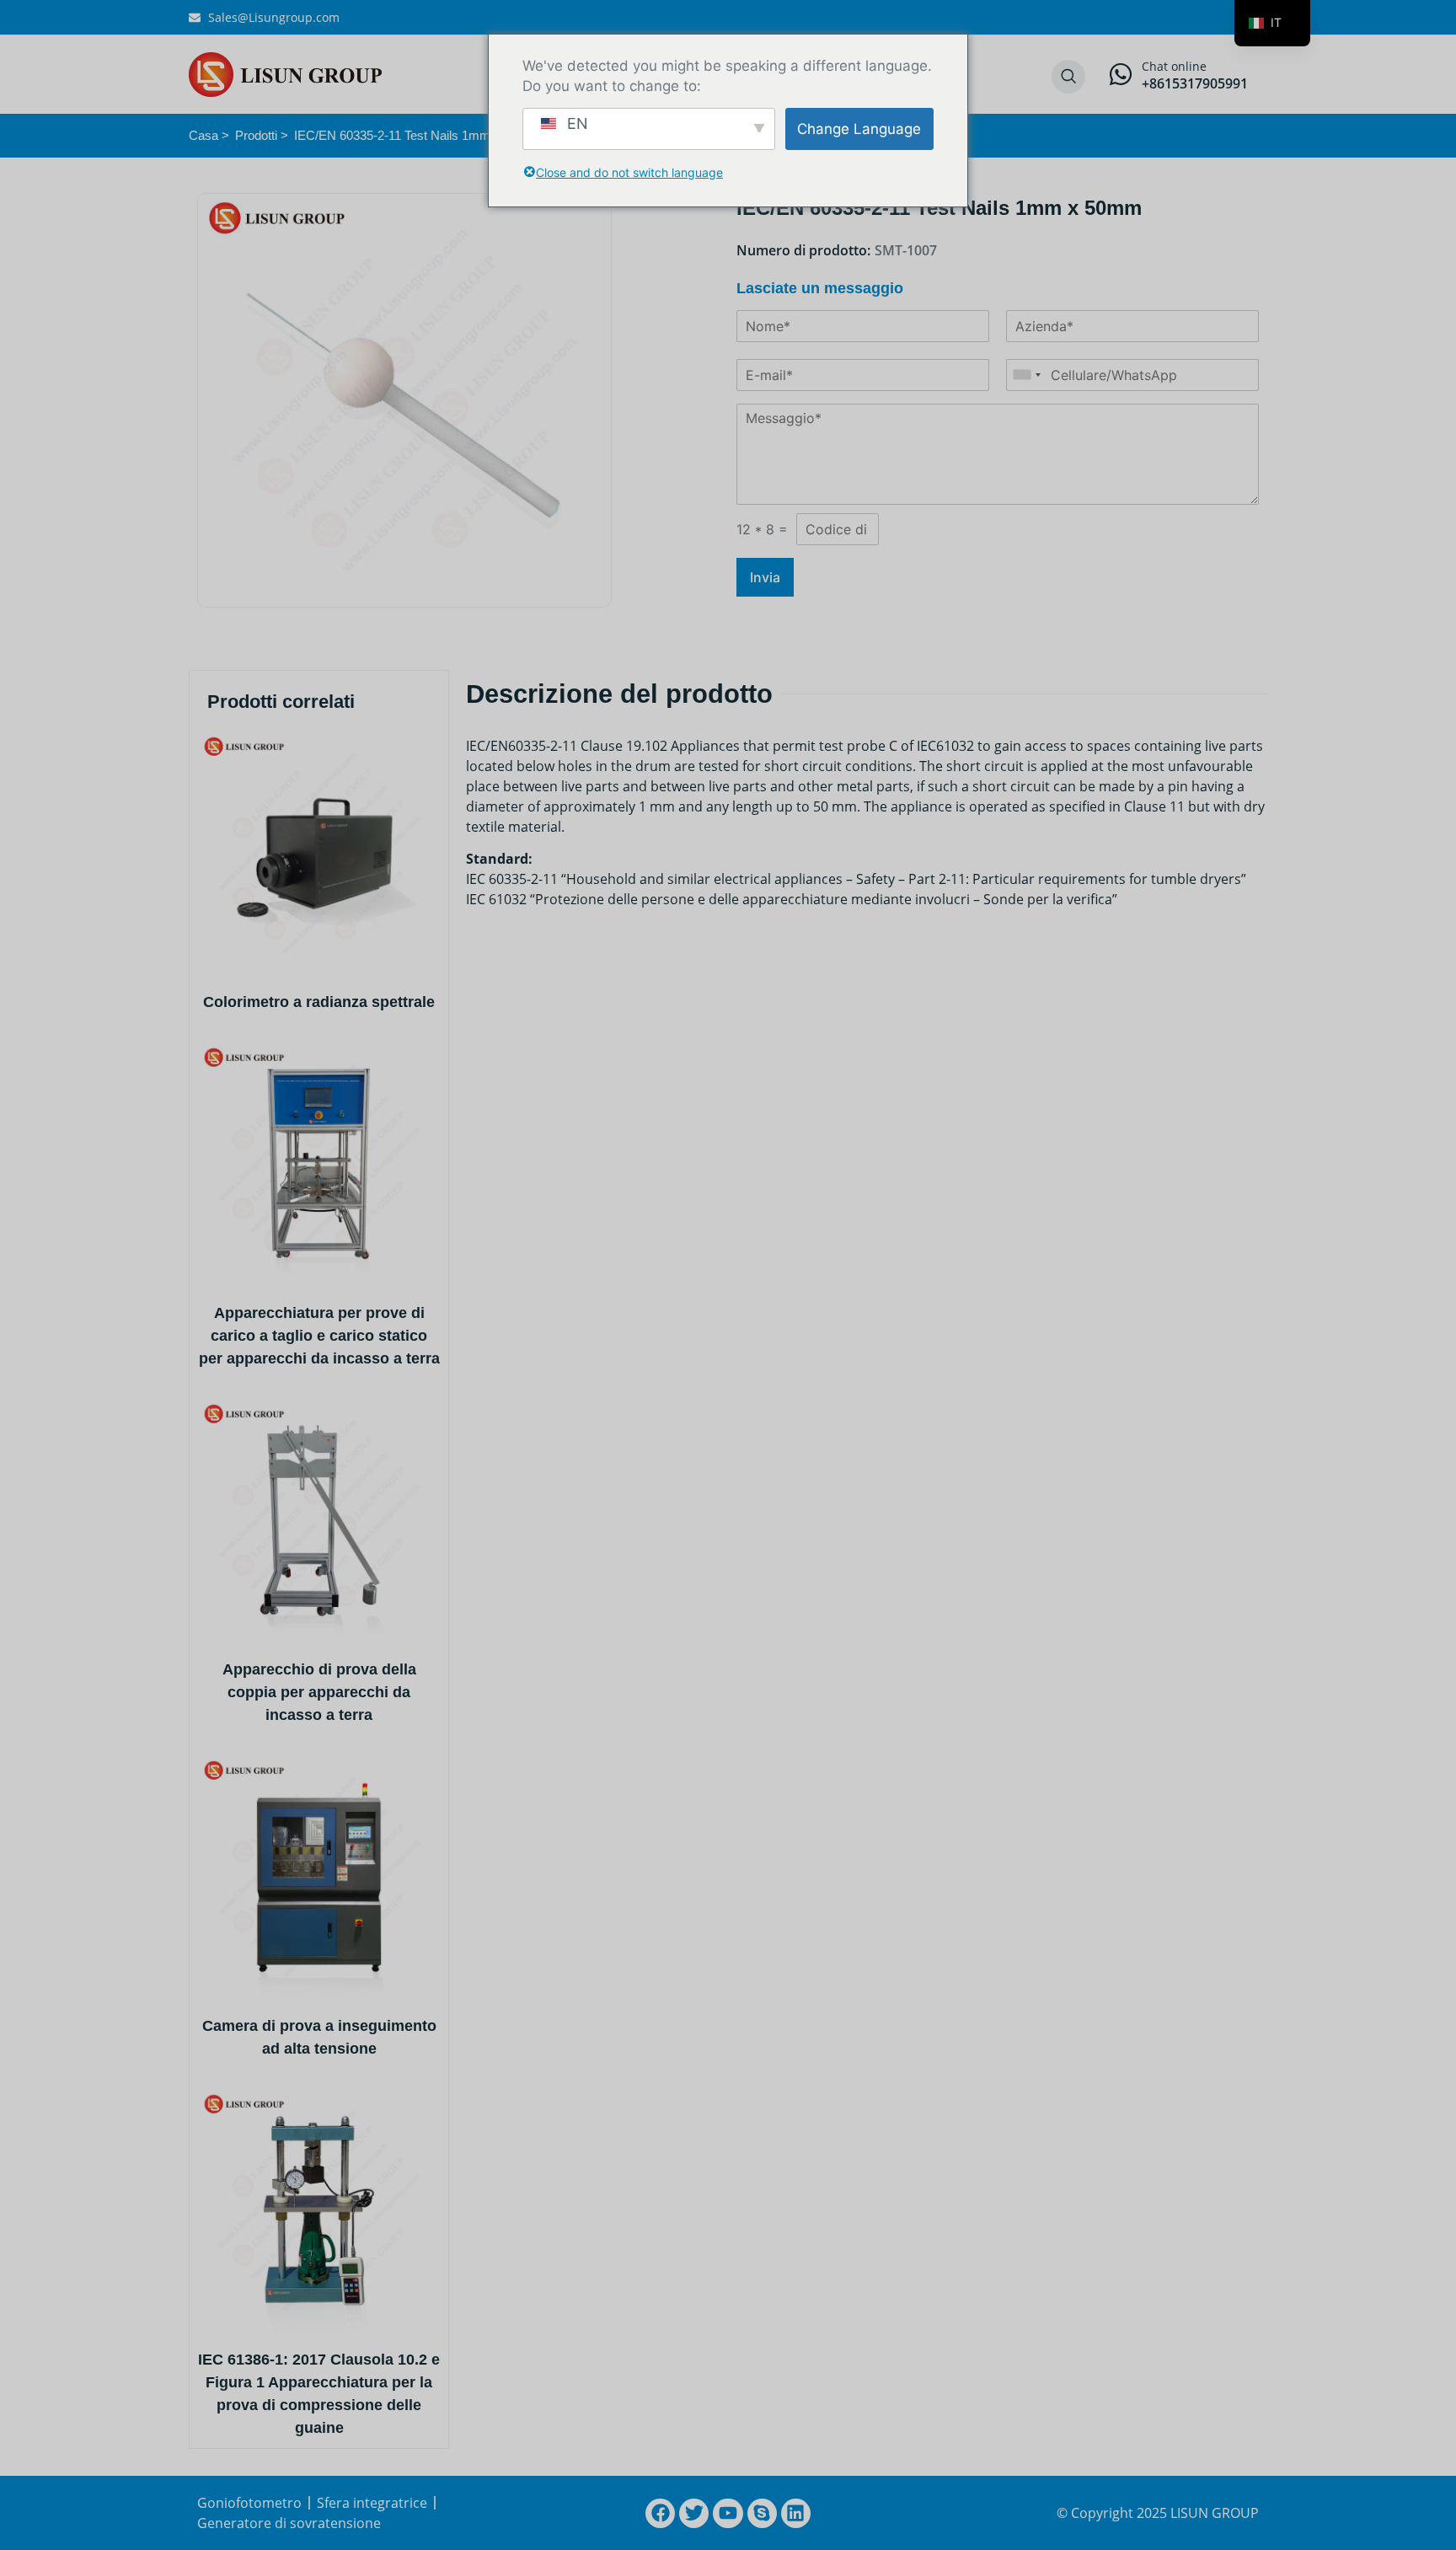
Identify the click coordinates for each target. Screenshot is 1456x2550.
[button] (1068, 77)
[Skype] (762, 2513)
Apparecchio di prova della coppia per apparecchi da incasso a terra (319, 1692)
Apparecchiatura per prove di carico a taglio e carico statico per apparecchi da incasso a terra (319, 1336)
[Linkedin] (796, 2513)
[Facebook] (660, 2513)
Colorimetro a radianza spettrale (319, 1002)
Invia (765, 577)
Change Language (859, 129)
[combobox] (1026, 375)
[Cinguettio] (694, 2513)
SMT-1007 (906, 250)
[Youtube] (728, 2513)
